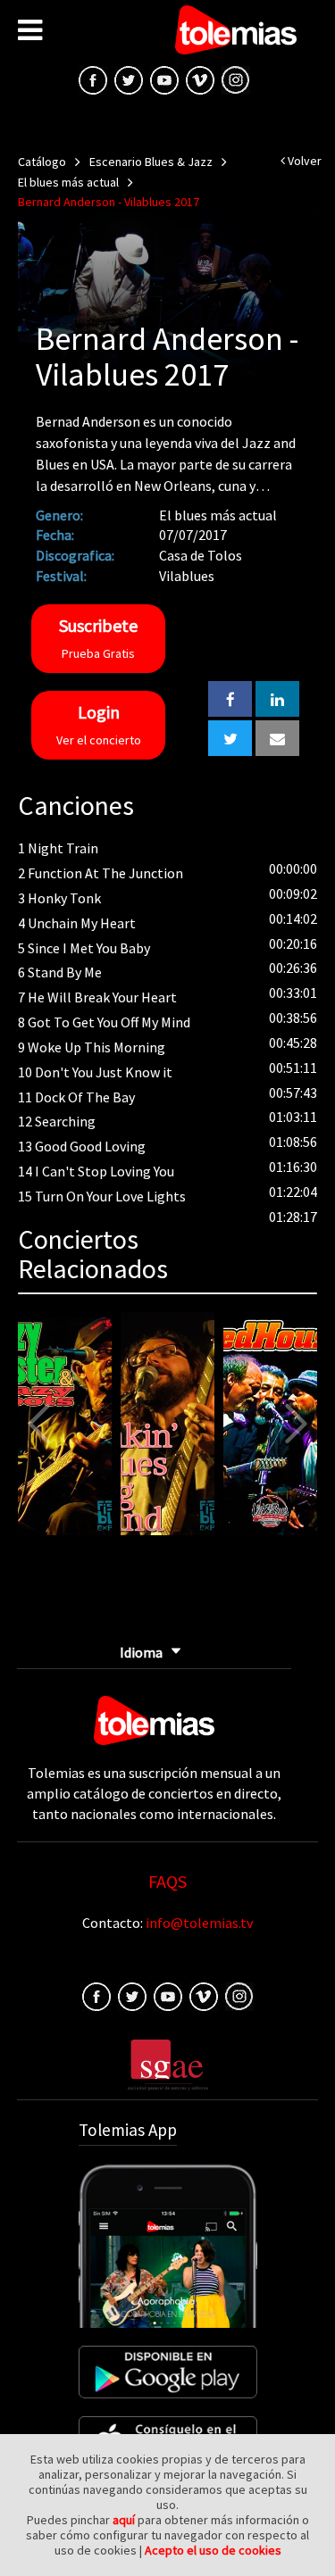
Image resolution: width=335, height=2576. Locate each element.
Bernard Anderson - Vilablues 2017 (109, 202)
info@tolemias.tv (199, 1923)
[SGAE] (168, 2063)
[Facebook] (96, 1995)
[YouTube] (164, 79)
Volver (303, 161)
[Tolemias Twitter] (129, 79)
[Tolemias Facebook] (93, 79)
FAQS (167, 1881)
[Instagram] (236, 79)
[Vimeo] (200, 79)
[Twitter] (132, 1995)
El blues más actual (68, 182)
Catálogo (42, 162)
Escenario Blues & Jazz (151, 162)
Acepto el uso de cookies (213, 2550)
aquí (124, 2520)
